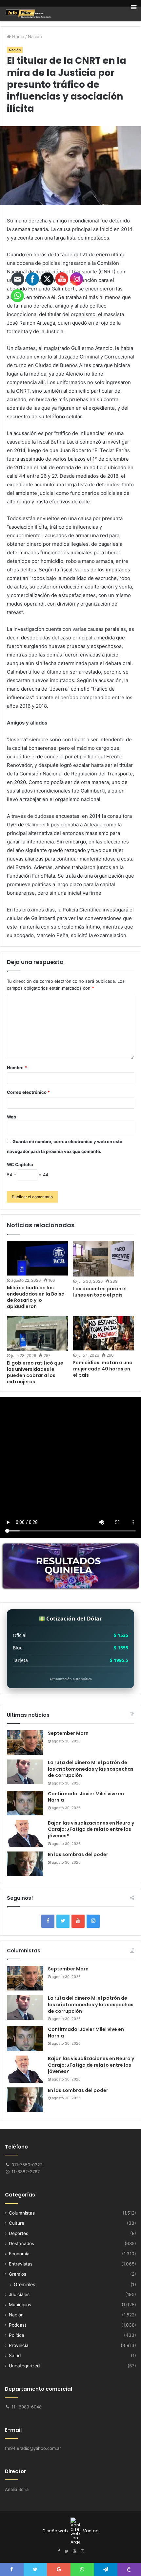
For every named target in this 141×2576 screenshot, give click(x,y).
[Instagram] (93, 1921)
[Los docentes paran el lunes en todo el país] (104, 1259)
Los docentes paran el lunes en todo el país (100, 1292)
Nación (35, 36)
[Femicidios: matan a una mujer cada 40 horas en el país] (104, 1333)
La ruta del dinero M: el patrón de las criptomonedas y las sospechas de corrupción (91, 1769)
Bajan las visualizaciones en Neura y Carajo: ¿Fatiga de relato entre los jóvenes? (91, 1829)
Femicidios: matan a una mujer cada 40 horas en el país (103, 1369)
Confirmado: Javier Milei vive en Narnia (86, 1797)
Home (18, 36)
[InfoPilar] (28, 14)
